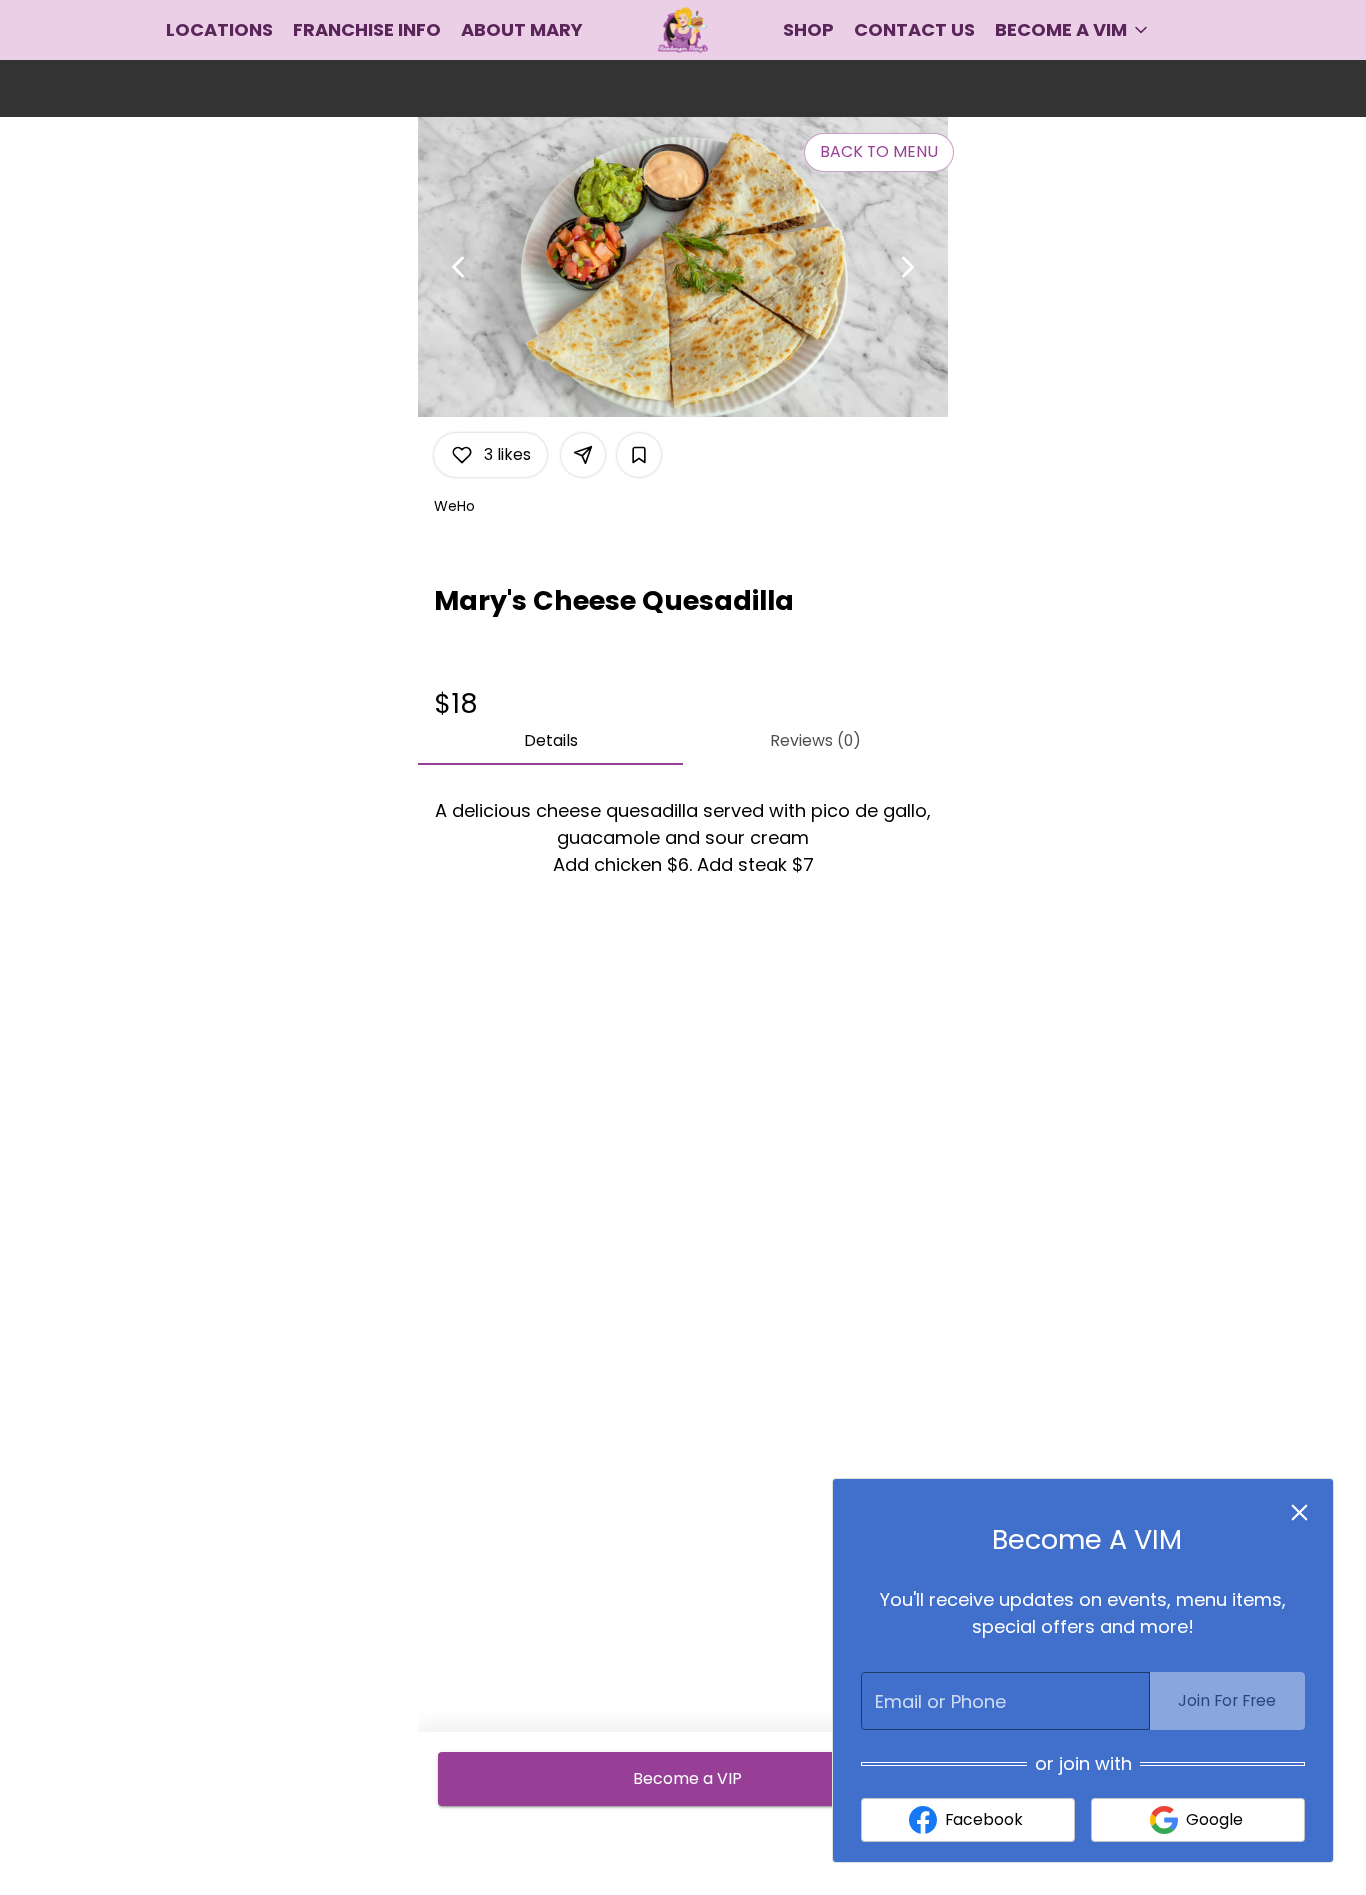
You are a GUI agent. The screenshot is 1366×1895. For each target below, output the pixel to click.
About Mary (522, 29)
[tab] (550, 741)
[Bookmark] (639, 455)
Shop (808, 29)
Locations (219, 29)
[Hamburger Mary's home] (683, 30)
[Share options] (583, 455)
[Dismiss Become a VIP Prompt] (1299, 1512)
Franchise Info (367, 29)
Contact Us (914, 29)
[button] (1073, 30)
